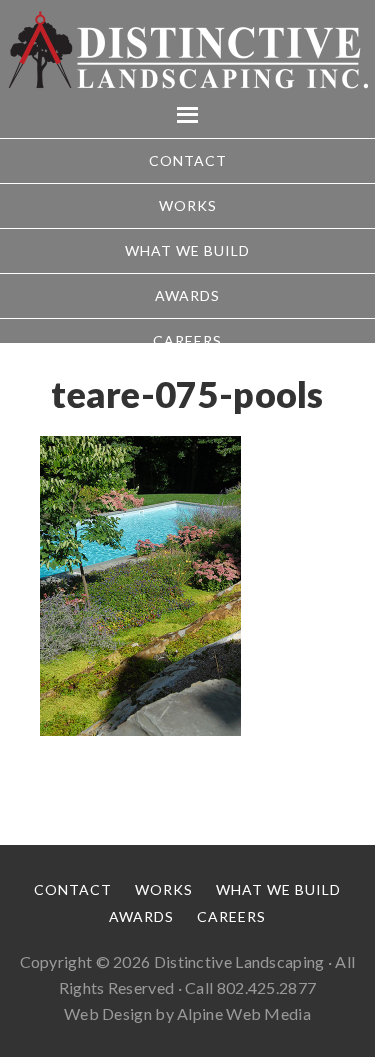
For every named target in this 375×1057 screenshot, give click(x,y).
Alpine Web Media (244, 1013)
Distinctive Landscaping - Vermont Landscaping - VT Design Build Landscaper (187, 50)
